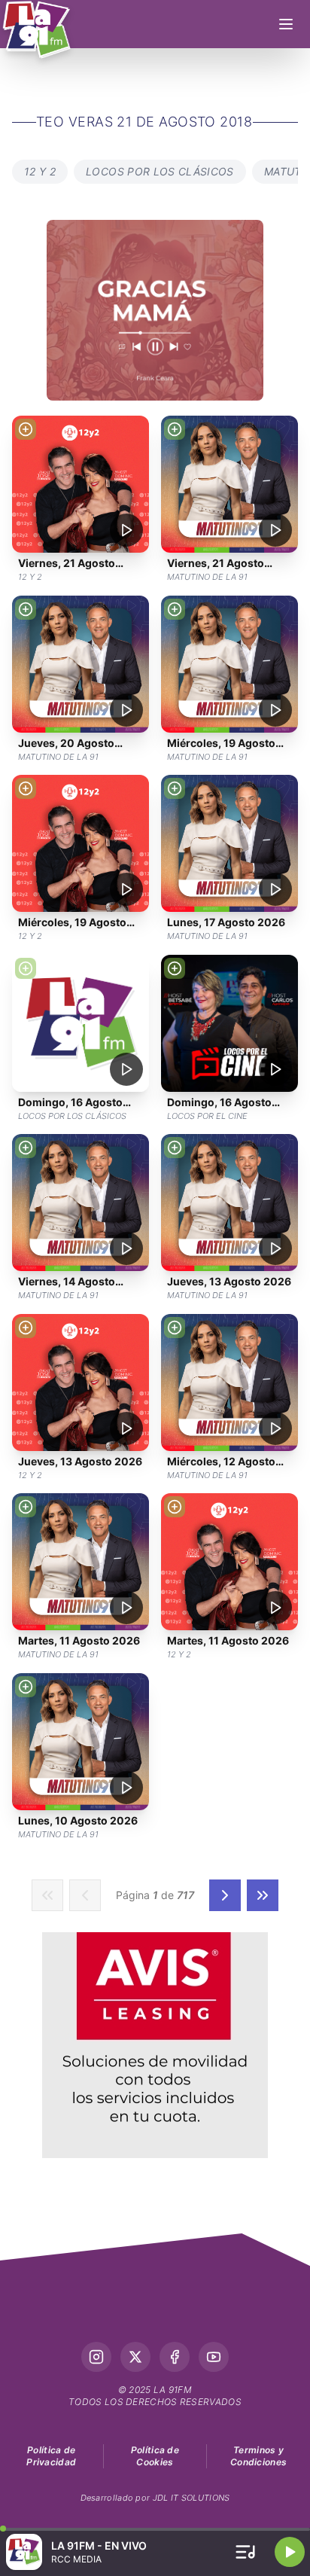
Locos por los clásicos (160, 171)
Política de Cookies (155, 2456)
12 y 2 (40, 171)
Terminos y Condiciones (258, 2456)
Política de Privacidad (51, 2456)
